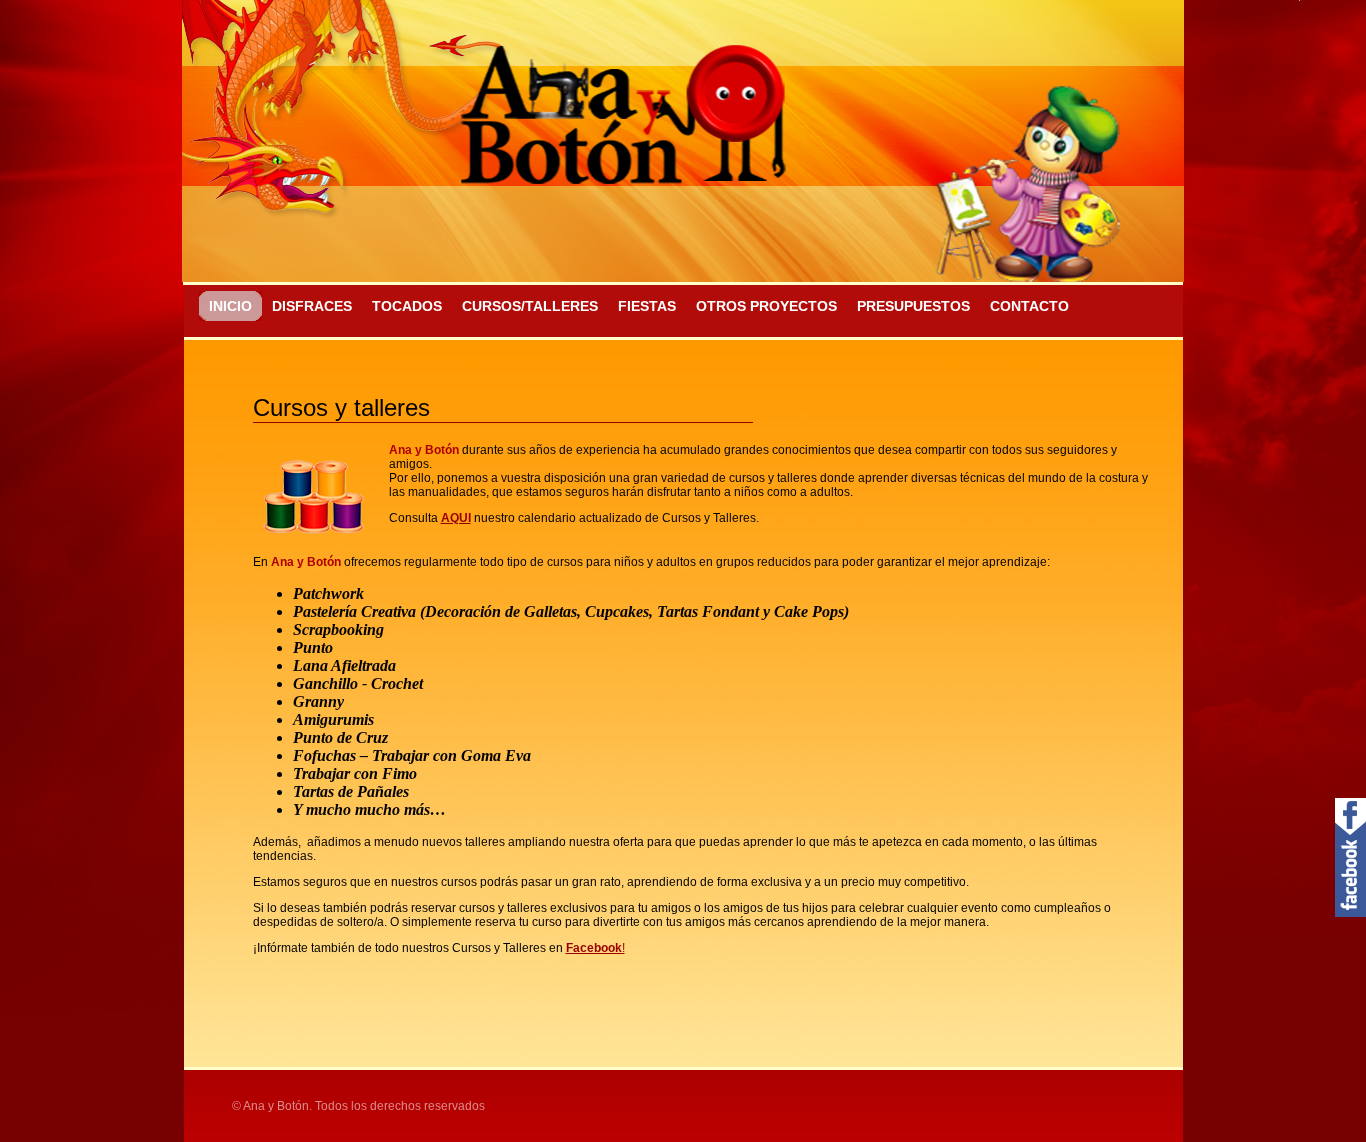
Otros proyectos (766, 306)
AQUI (456, 518)
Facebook (594, 948)
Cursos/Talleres (530, 306)
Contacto (1029, 306)
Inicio (230, 306)
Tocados (407, 306)
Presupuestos (913, 306)
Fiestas (647, 306)
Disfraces (312, 306)
